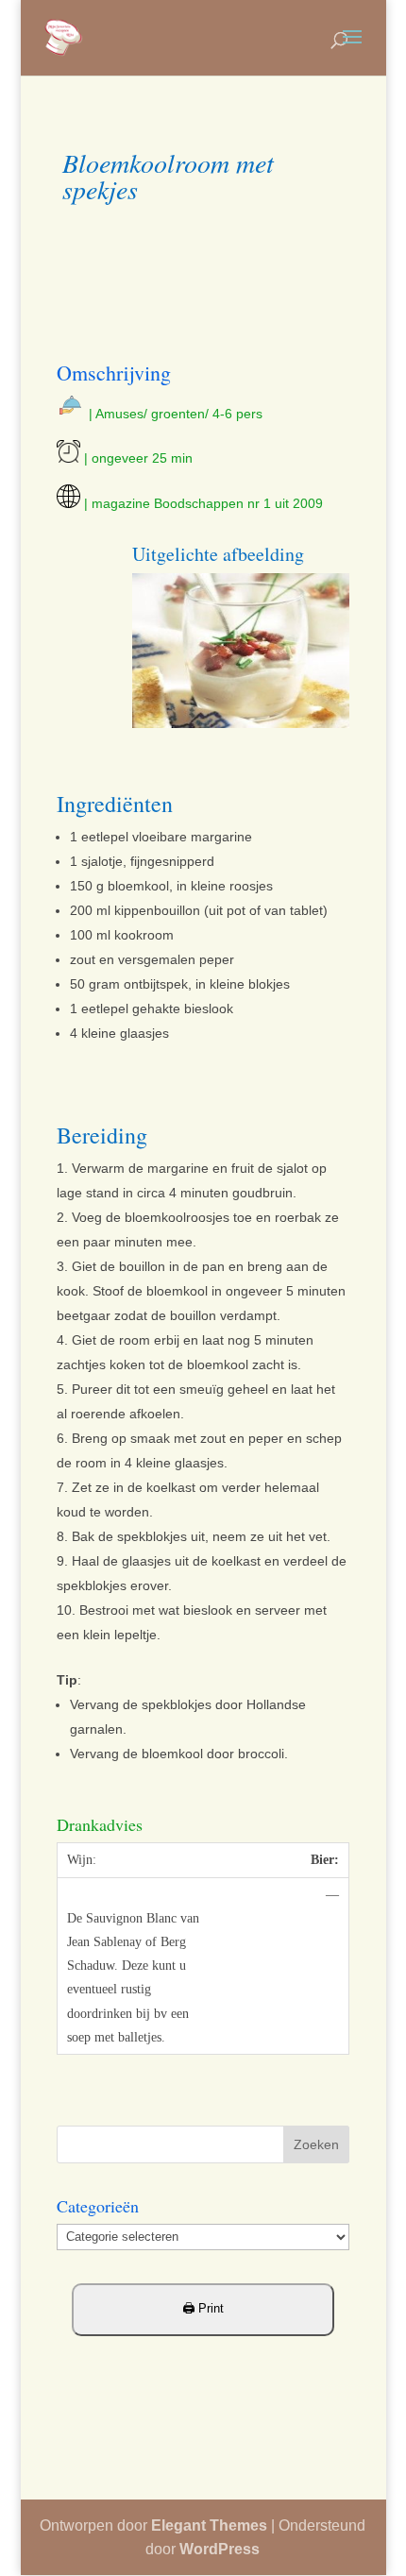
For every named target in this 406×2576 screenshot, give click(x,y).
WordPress (220, 2549)
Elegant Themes (209, 2525)
